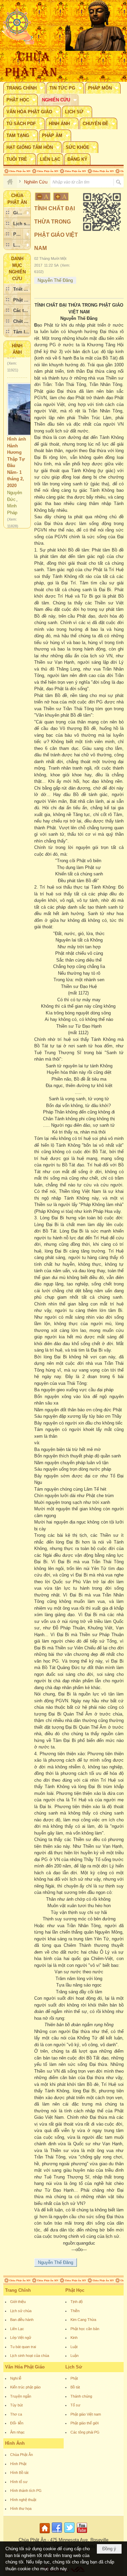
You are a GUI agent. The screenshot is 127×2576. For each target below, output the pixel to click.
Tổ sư (75, 2405)
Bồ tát (75, 2387)
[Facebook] (57, 2533)
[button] (24, 88)
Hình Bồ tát (19, 2473)
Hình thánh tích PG (26, 2491)
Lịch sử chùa (21, 2311)
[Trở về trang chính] (46, 2533)
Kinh (74, 2338)
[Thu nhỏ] (43, 197)
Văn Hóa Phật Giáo (25, 2367)
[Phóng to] (61, 197)
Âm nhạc (17, 2432)
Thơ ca (16, 2414)
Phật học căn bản (85, 2329)
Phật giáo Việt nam (86, 2414)
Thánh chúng (81, 2396)
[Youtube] (82, 2533)
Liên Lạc (17, 2329)
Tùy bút (16, 2405)
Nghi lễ (16, 2378)
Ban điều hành (22, 2320)
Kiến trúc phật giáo (25, 2387)
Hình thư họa (21, 2509)
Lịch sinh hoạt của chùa (30, 2356)
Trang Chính (18, 2290)
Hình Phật (18, 2464)
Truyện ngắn (21, 2396)
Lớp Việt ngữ (21, 2338)
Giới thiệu (18, 2302)
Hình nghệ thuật (23, 2500)
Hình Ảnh (15, 2443)
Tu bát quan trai (23, 2347)
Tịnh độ (77, 2302)
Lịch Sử (74, 2367)
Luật (74, 2347)
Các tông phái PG (85, 2432)
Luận (75, 2356)
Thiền (75, 2311)
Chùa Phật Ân (22, 2455)
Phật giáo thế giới (84, 2423)
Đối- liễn (17, 2423)
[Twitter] (69, 2533)
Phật (74, 2378)
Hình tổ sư (19, 2482)
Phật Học (75, 2290)
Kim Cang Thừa (83, 2320)
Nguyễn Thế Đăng (55, 280)
